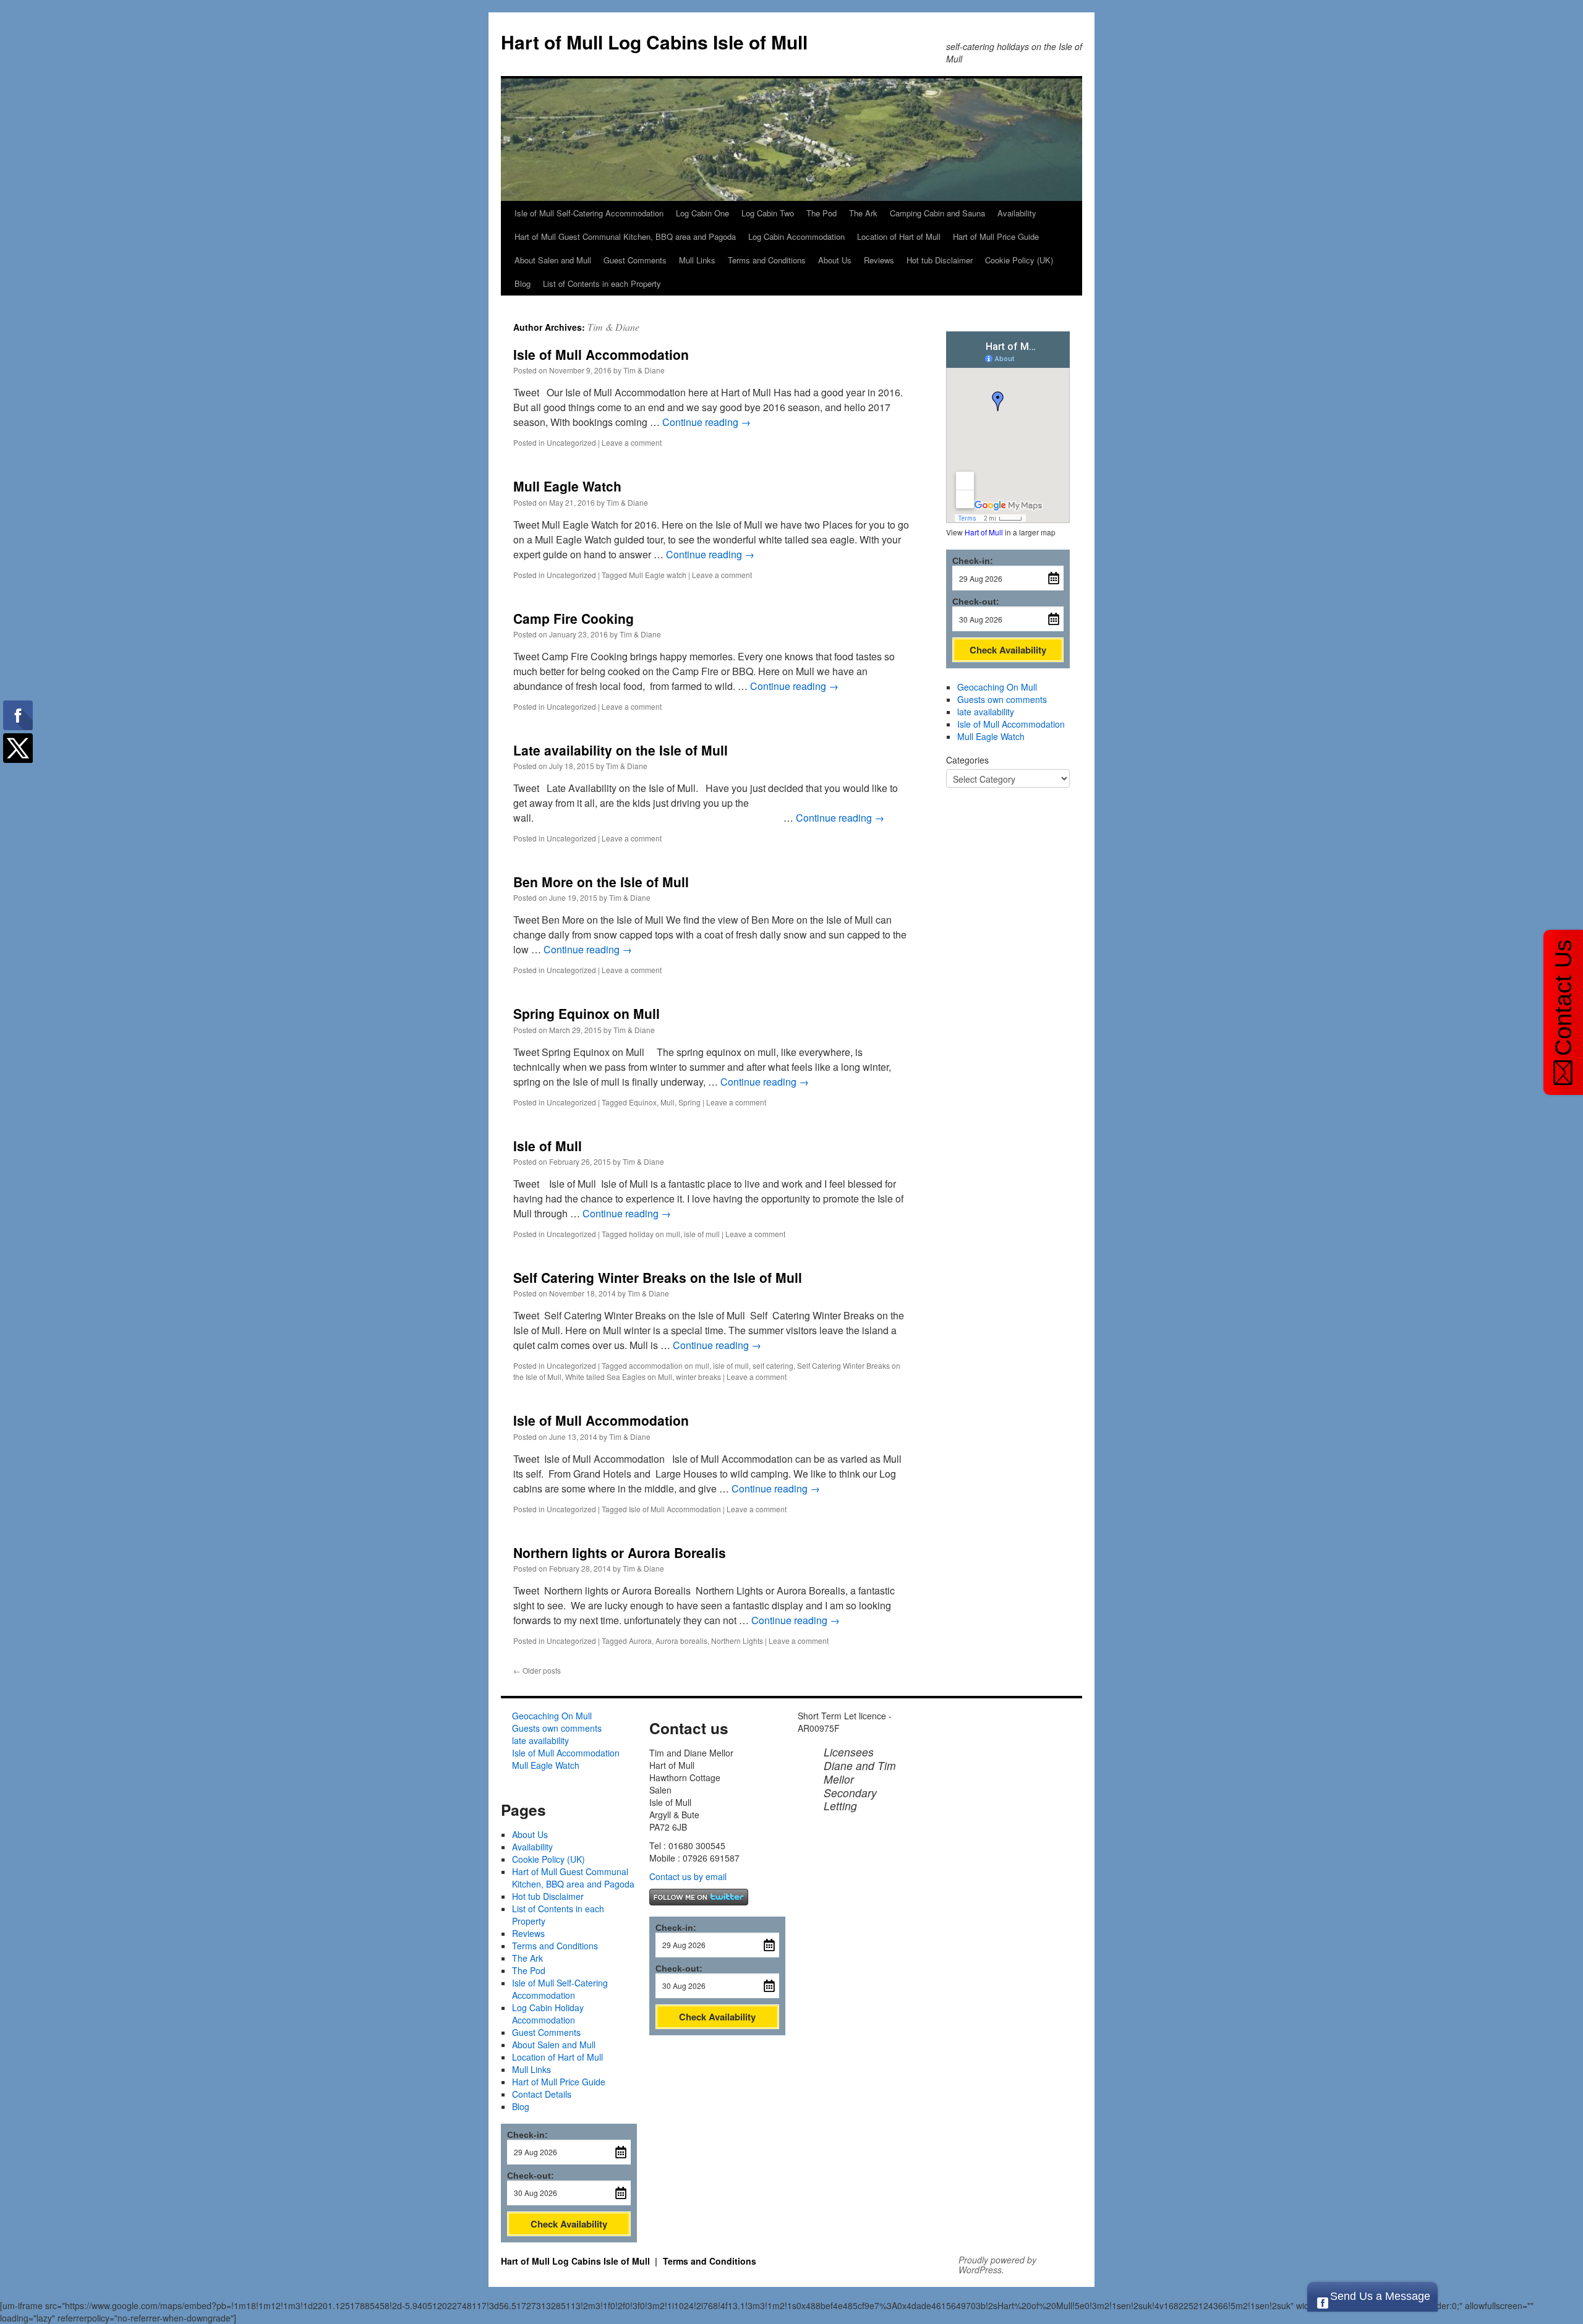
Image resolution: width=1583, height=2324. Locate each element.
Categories (967, 760)
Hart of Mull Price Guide (996, 236)
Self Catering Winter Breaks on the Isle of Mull (658, 1277)
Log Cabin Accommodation (796, 236)
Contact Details (542, 2094)
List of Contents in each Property (602, 283)
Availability (1017, 213)
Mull (668, 1102)
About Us (835, 260)
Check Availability (1008, 650)
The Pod (821, 213)
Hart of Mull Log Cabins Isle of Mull (654, 42)
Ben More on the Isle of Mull (601, 882)
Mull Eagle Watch (567, 486)
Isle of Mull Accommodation (601, 354)
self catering (773, 1365)
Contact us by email (688, 1876)
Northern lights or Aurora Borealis (620, 1552)
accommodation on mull (669, 1365)
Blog (523, 283)
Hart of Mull (984, 532)
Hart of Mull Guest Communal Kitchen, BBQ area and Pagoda (625, 236)
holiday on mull (655, 1234)
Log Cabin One (702, 213)
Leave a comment (632, 442)
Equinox (643, 1102)
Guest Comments (635, 260)
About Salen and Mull (553, 260)
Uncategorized (571, 442)
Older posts (537, 1670)
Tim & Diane (613, 327)
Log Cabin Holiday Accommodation (548, 2014)
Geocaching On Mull (997, 687)
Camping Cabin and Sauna (937, 213)
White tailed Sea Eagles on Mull (619, 1377)
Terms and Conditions (767, 260)
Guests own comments (1002, 699)
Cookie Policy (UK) (1019, 260)
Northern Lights (737, 1641)
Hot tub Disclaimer (940, 260)
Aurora (640, 1641)
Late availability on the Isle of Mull (621, 750)
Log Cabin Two (768, 213)
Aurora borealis (681, 1641)
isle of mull (702, 1234)
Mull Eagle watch (658, 575)
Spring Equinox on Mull (587, 1013)
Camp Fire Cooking (574, 618)
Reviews (879, 260)
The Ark (863, 213)
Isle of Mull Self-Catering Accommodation (589, 213)
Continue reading (706, 422)
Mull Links (697, 260)
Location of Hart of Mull (899, 236)
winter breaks (698, 1377)
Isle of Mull (548, 1146)
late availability (986, 712)
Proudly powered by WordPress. (997, 2265)
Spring (689, 1102)
